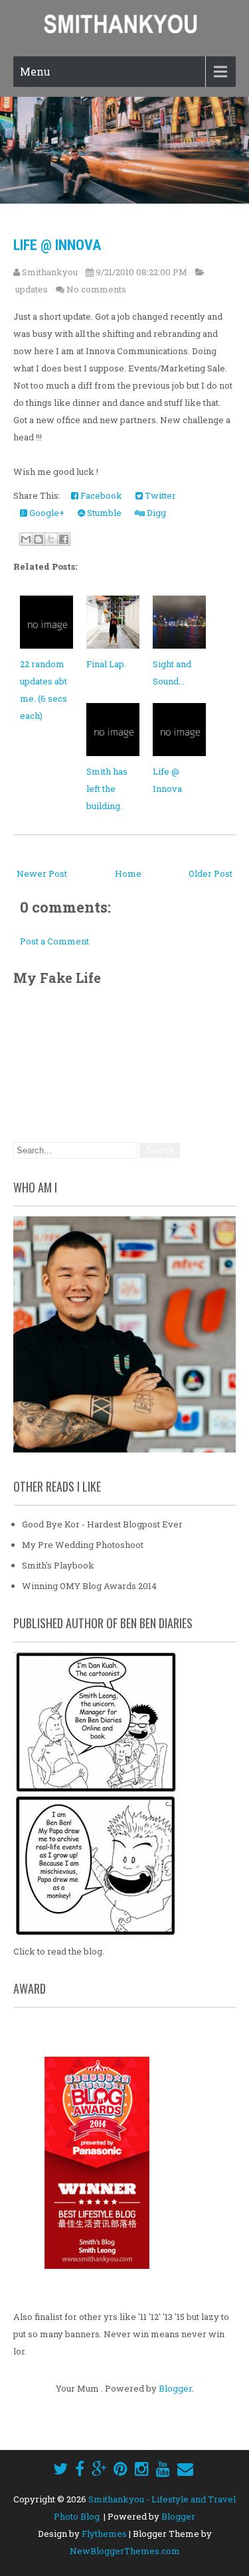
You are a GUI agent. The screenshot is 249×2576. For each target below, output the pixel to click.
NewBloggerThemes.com (125, 2551)
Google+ (46, 513)
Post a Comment (54, 941)
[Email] (185, 2469)
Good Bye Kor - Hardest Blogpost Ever (102, 1524)
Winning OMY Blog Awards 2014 (89, 1586)
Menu (35, 71)
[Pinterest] (121, 2469)
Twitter (159, 495)
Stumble (103, 513)
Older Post (210, 873)
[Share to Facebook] (64, 539)
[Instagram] (142, 2469)
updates (32, 289)
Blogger (175, 2388)
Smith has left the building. (107, 789)
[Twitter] (60, 2469)
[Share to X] (51, 539)
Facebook (100, 495)
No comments (96, 289)
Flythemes (104, 2534)
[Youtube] (163, 2469)
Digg (155, 513)
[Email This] (26, 539)
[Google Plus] (99, 2469)
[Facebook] (80, 2469)
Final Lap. (106, 664)
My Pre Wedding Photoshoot (83, 1545)
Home (128, 873)
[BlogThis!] (39, 539)
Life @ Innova (57, 245)
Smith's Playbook (58, 1565)
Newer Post (42, 873)
